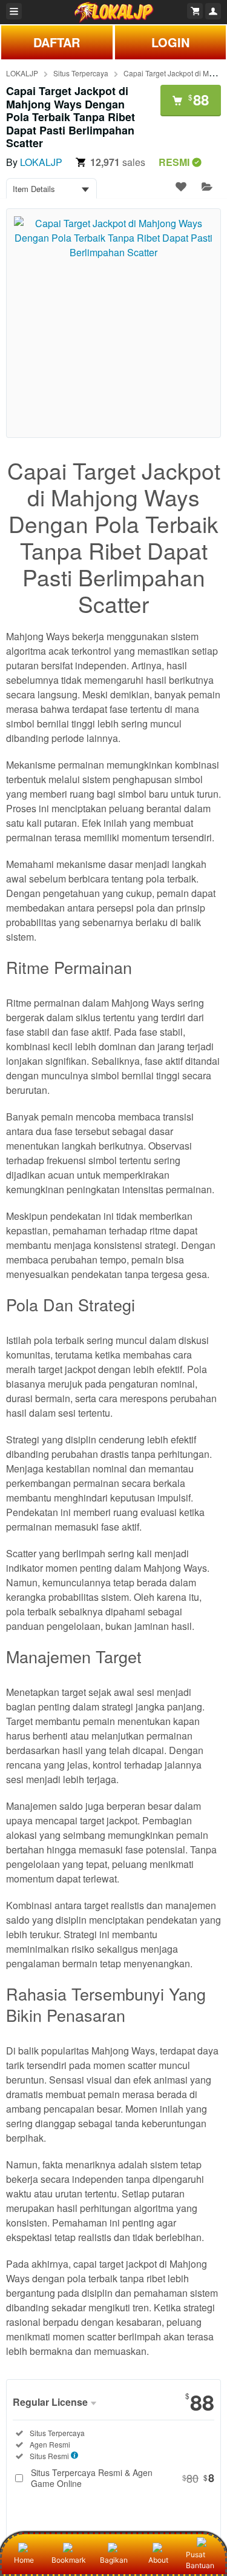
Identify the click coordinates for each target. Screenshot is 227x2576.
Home (24, 2560)
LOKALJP (22, 73)
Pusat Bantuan (200, 2560)
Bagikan (114, 2560)
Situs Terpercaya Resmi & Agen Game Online (123, 2478)
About (158, 2560)
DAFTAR (57, 42)
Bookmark (69, 2560)
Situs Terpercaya (81, 73)
